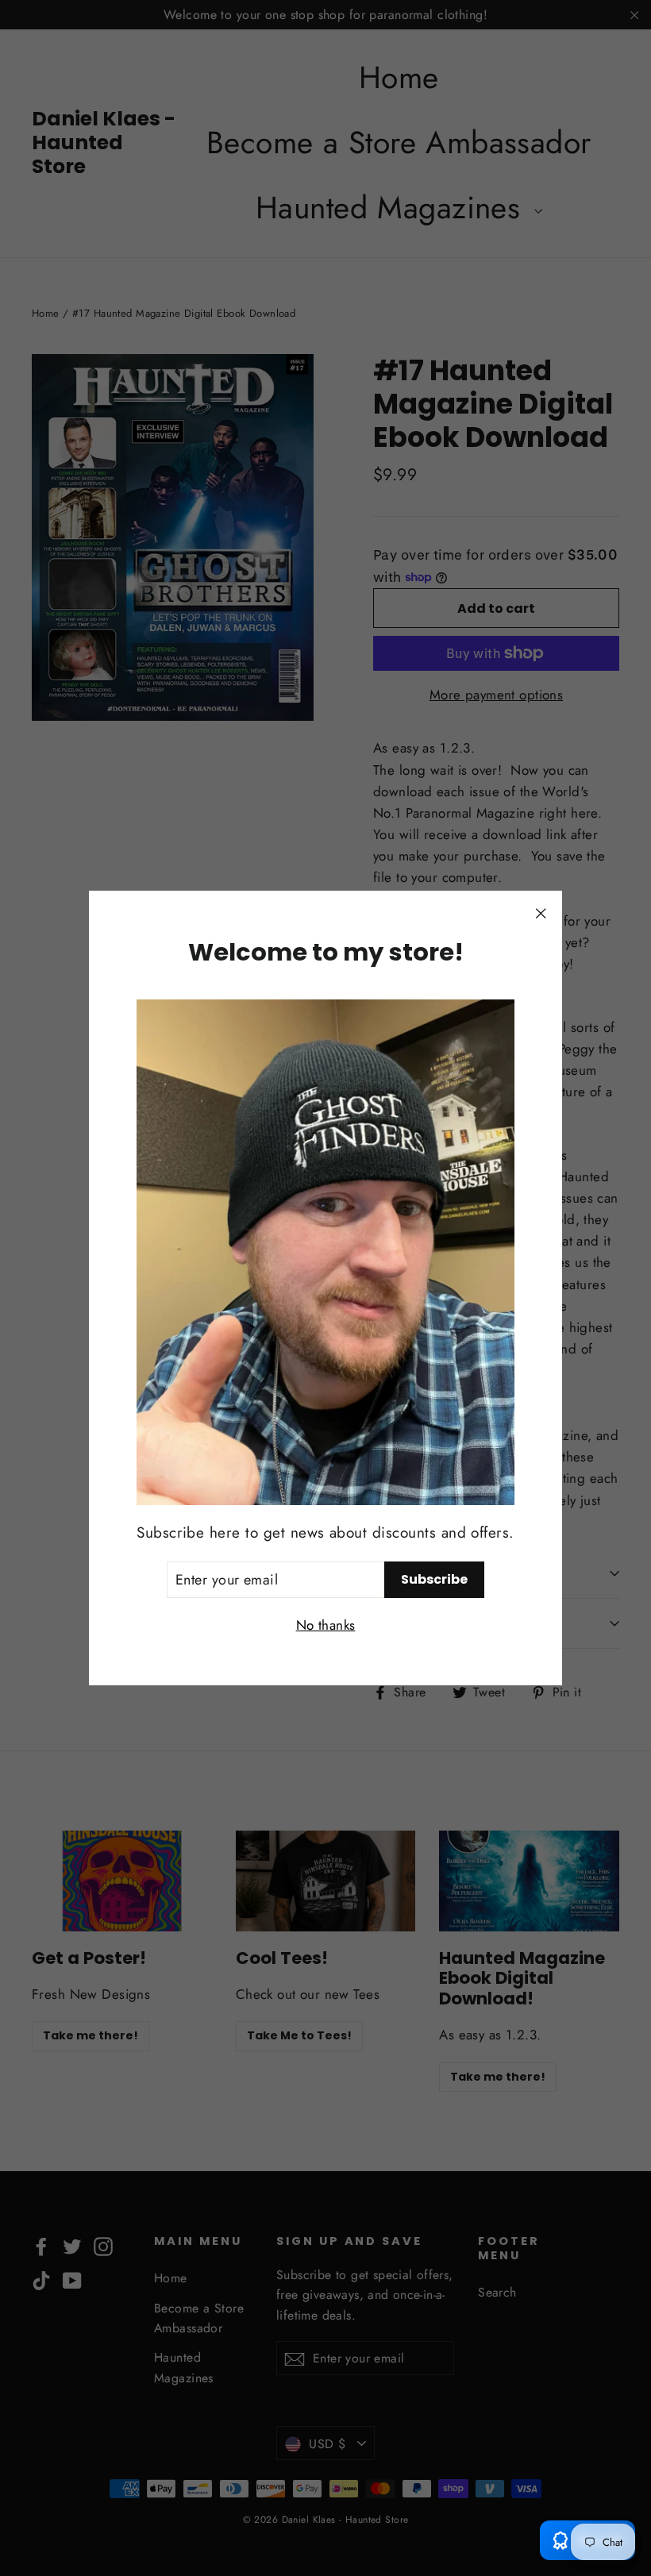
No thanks (326, 1625)
